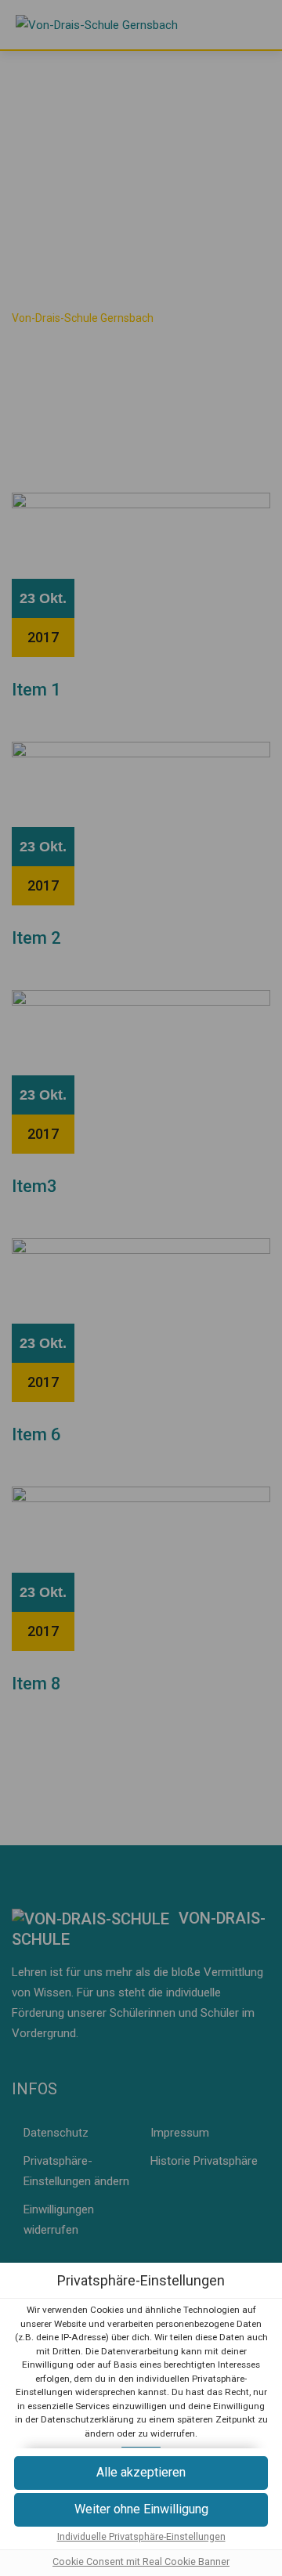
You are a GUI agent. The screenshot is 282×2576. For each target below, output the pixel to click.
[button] (141, 2473)
